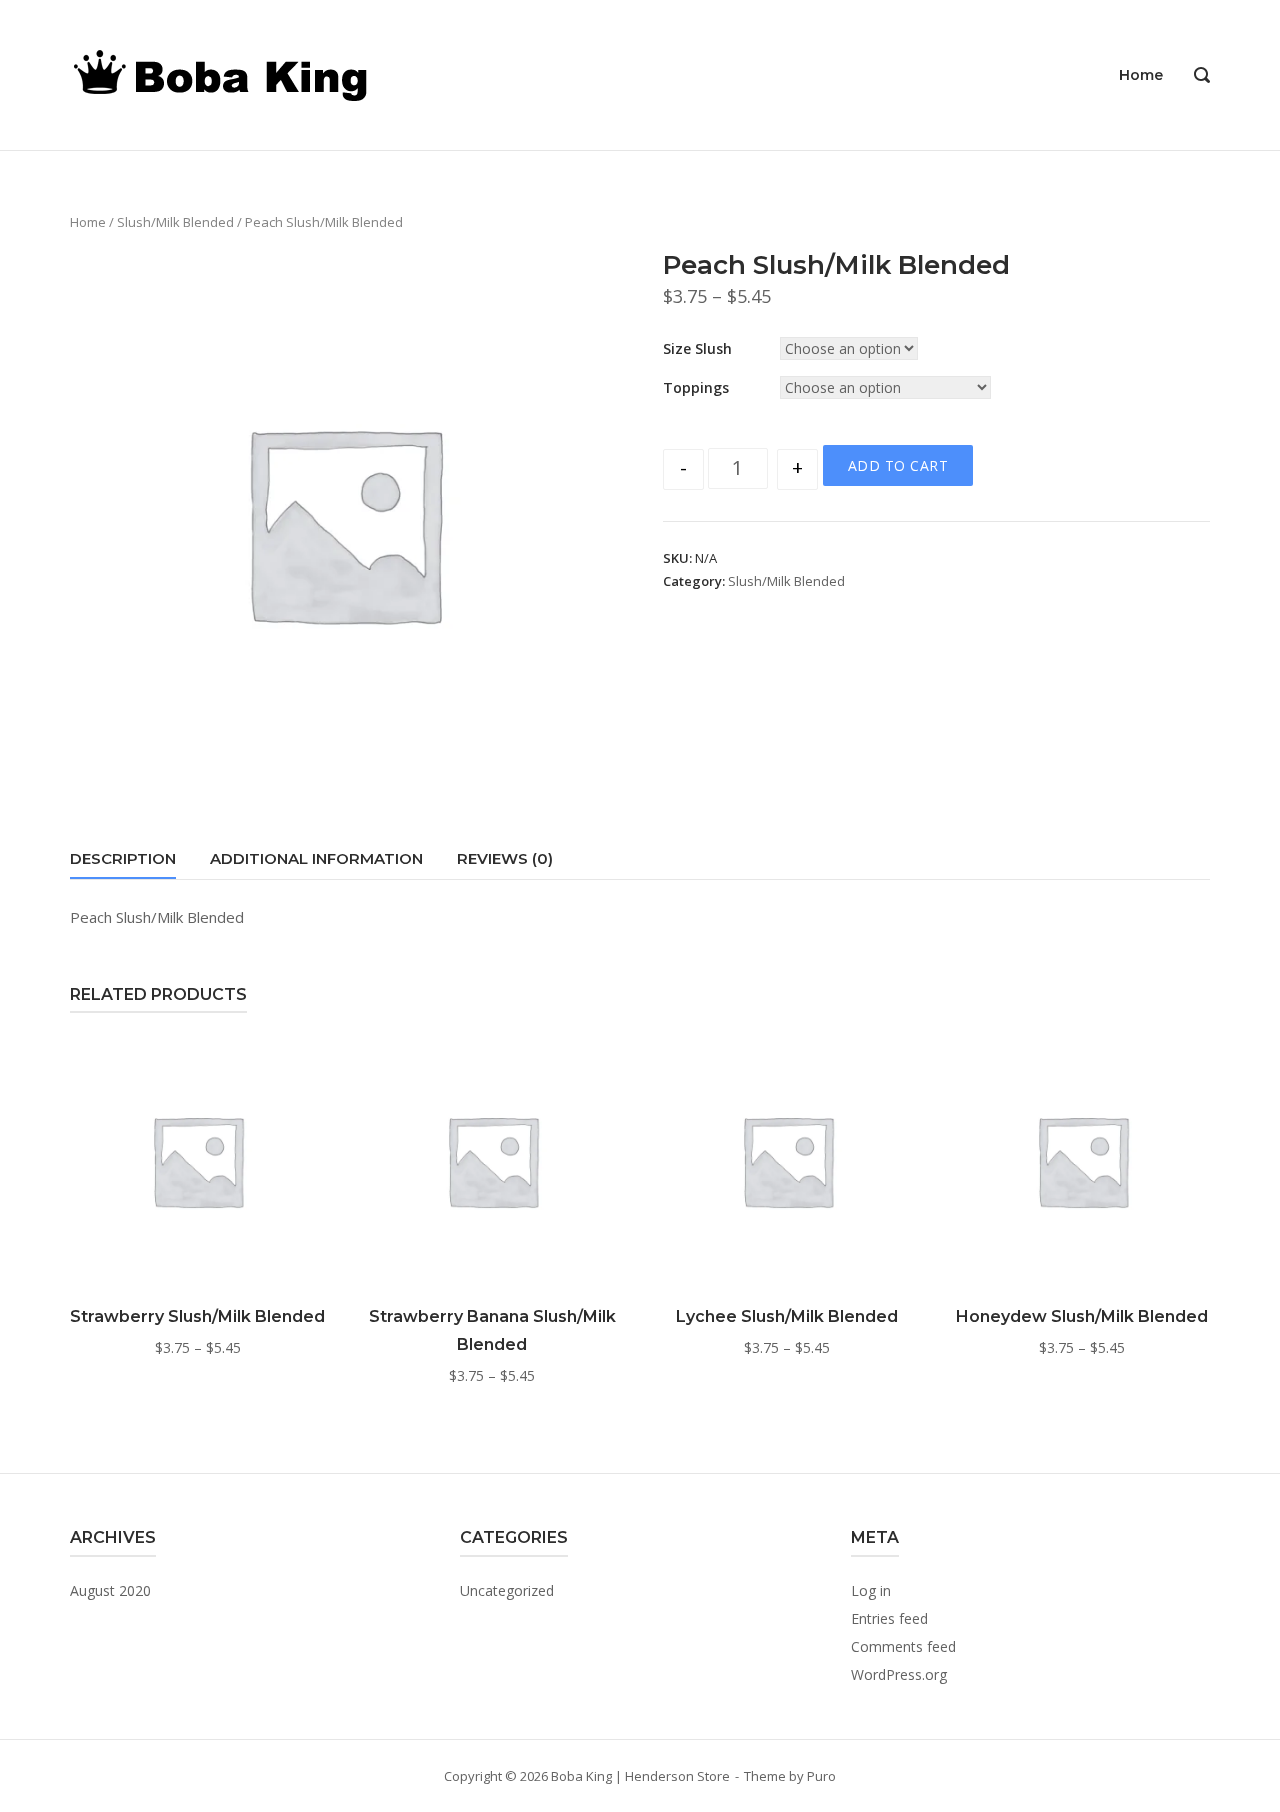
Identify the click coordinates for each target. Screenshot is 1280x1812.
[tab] (123, 862)
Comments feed (903, 1646)
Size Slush (697, 348)
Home (1141, 75)
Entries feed (889, 1618)
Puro (821, 1776)
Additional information (316, 858)
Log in (871, 1590)
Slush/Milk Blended (175, 222)
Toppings (696, 387)
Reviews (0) (505, 858)
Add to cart (898, 465)
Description (123, 858)
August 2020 (110, 1590)
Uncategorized (507, 1590)
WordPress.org (899, 1674)
